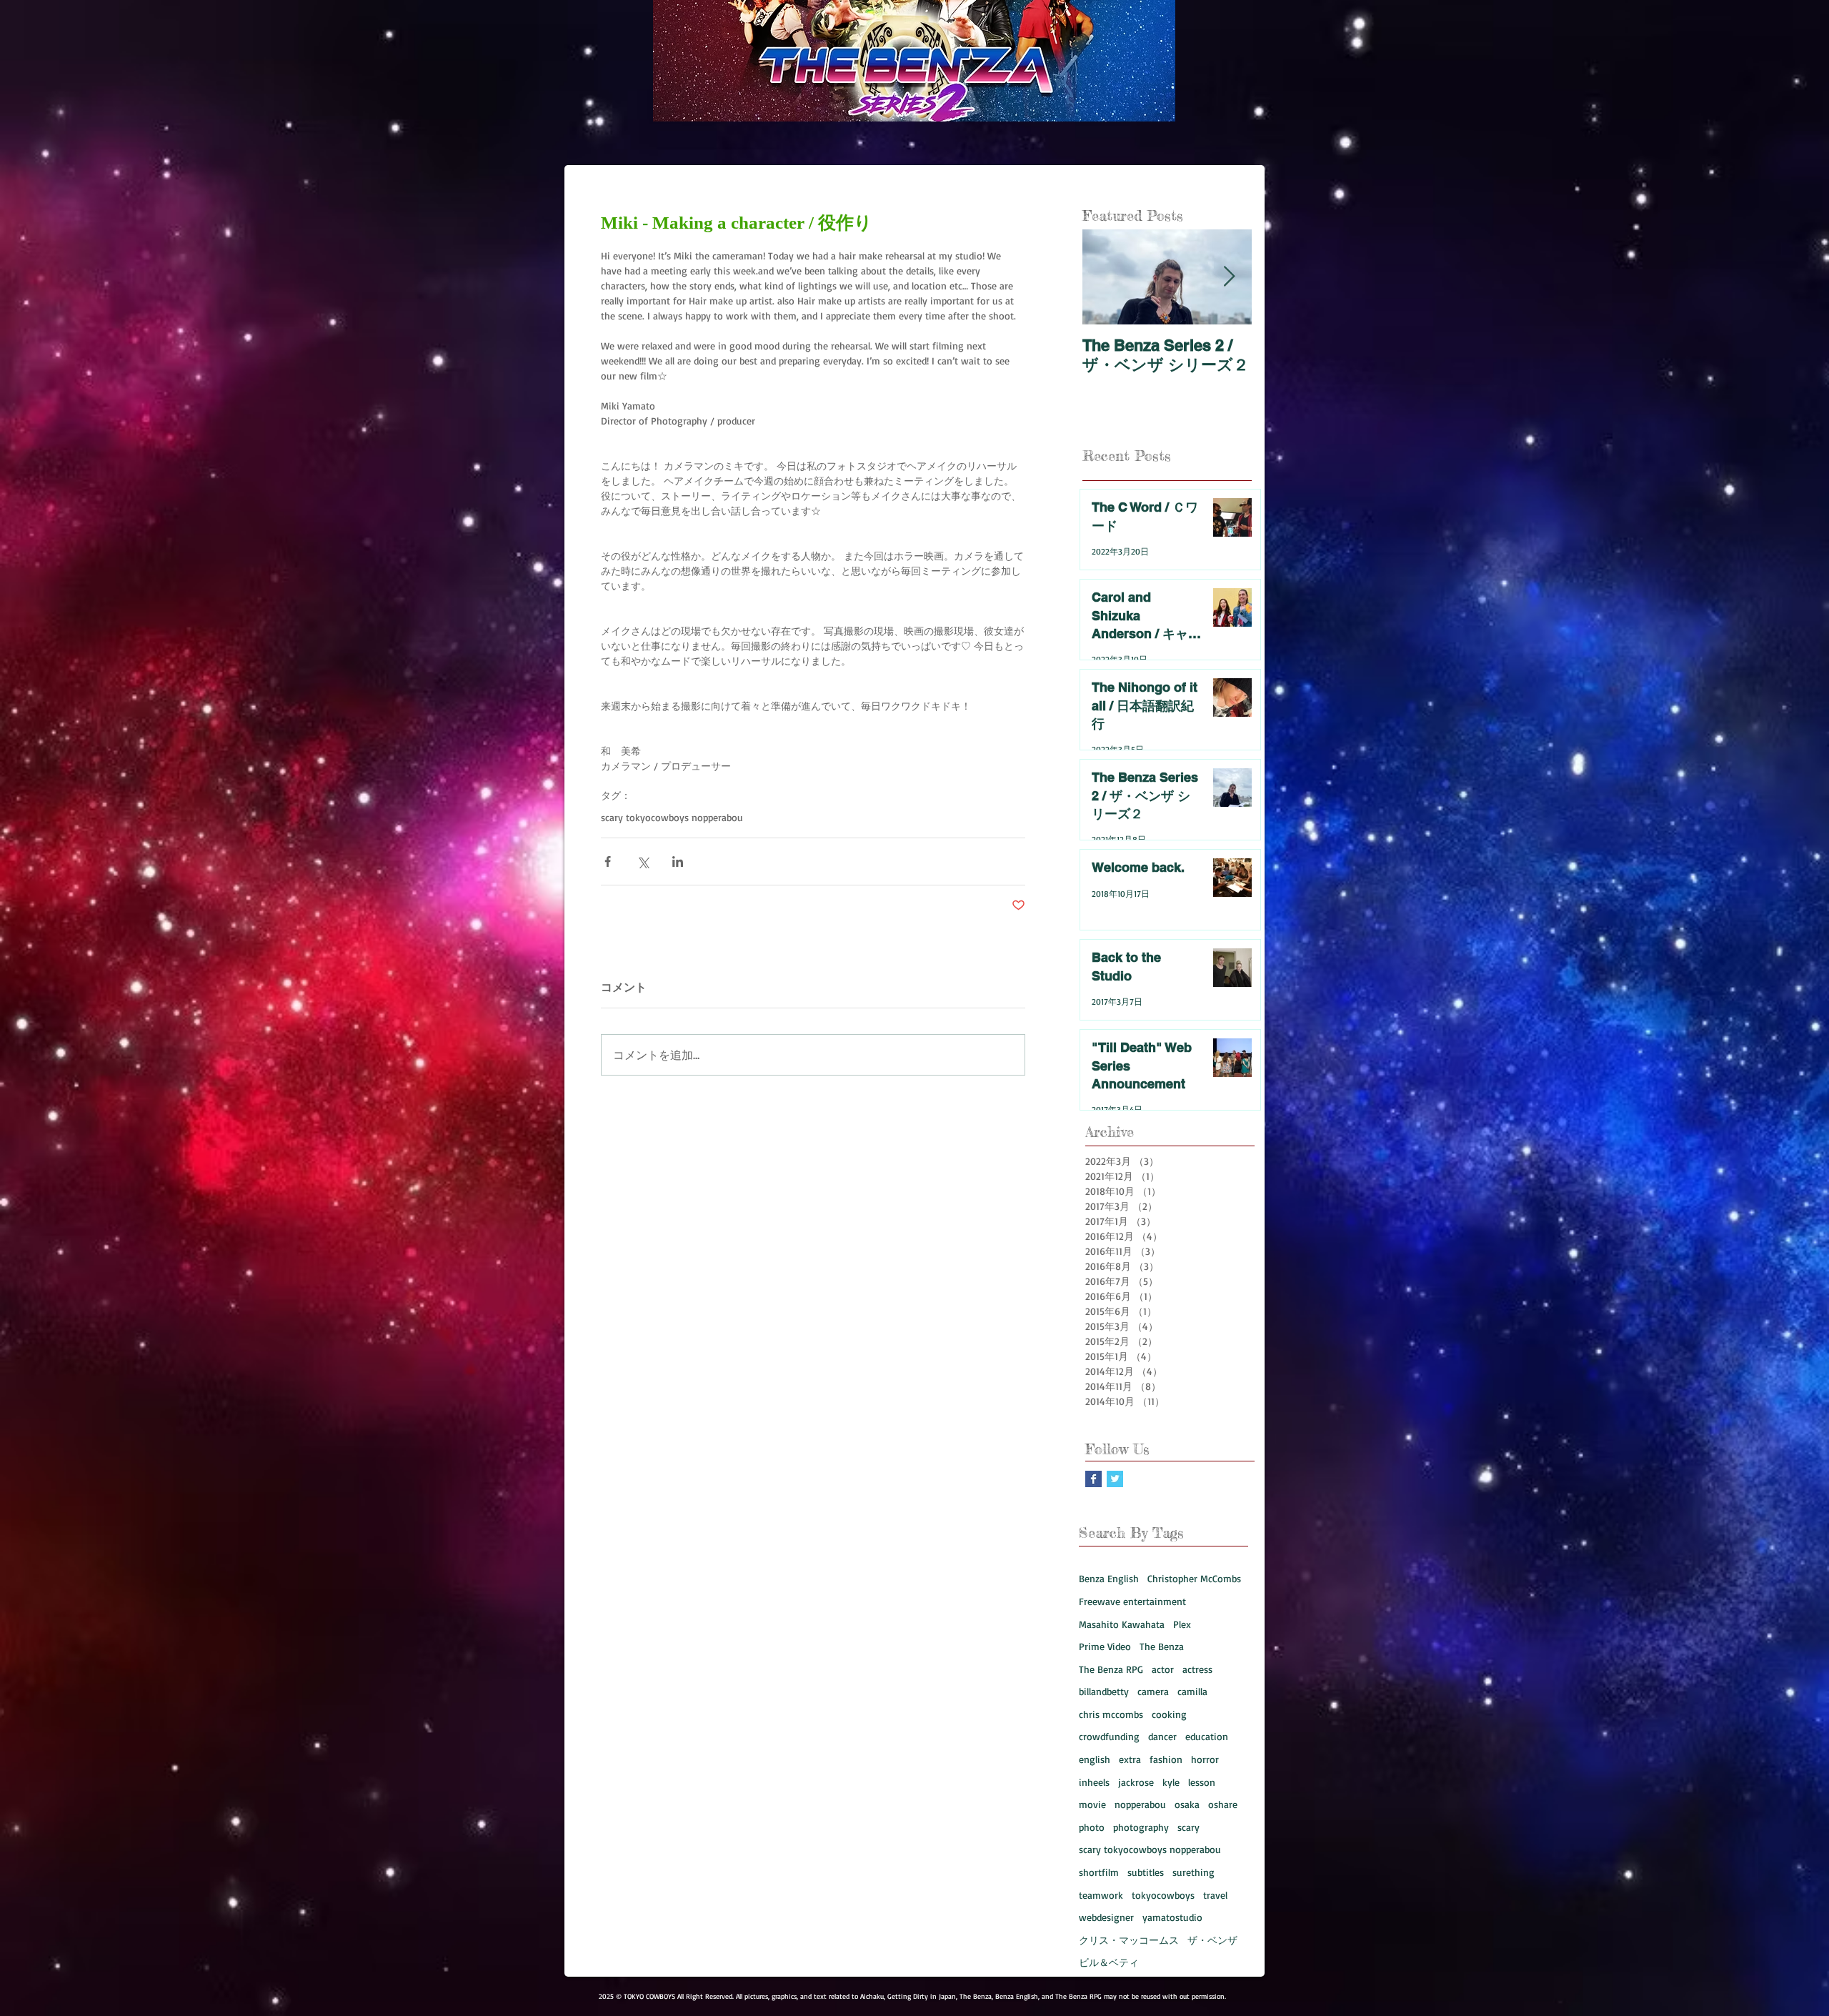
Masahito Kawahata (1122, 1624)
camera (1153, 1691)
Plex (1182, 1624)
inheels (1094, 1782)
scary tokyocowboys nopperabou (672, 817)
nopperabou (1140, 1804)
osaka (1187, 1804)
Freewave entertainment (1132, 1601)
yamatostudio (1172, 1917)
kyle (1171, 1782)
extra (1130, 1759)
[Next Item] (1229, 277)
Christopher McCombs (1194, 1578)
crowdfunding (1109, 1736)
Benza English (1109, 1578)
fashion (1166, 1759)
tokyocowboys (1163, 1895)
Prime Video (1105, 1646)
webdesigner (1106, 1917)
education (1207, 1736)
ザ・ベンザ (1212, 1940)
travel (1215, 1895)
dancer (1162, 1736)
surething (1193, 1872)
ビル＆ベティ (1109, 1962)
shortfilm (1099, 1872)
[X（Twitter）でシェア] (643, 861)
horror (1205, 1759)
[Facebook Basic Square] (1093, 1479)
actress (1197, 1669)
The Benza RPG (1111, 1669)
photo (1092, 1827)
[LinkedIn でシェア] (678, 861)
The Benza (1162, 1646)
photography (1141, 1827)
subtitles (1146, 1872)
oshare (1223, 1804)
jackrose (1136, 1782)
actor (1163, 1669)
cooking (1169, 1714)
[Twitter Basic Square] (1115, 1479)
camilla (1192, 1691)
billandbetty (1104, 1691)
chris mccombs (1111, 1714)
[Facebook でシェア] (608, 861)
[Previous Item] (1105, 277)
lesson (1202, 1782)
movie (1092, 1804)
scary (1188, 1827)
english (1095, 1759)
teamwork (1101, 1895)
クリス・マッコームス (1129, 1940)
